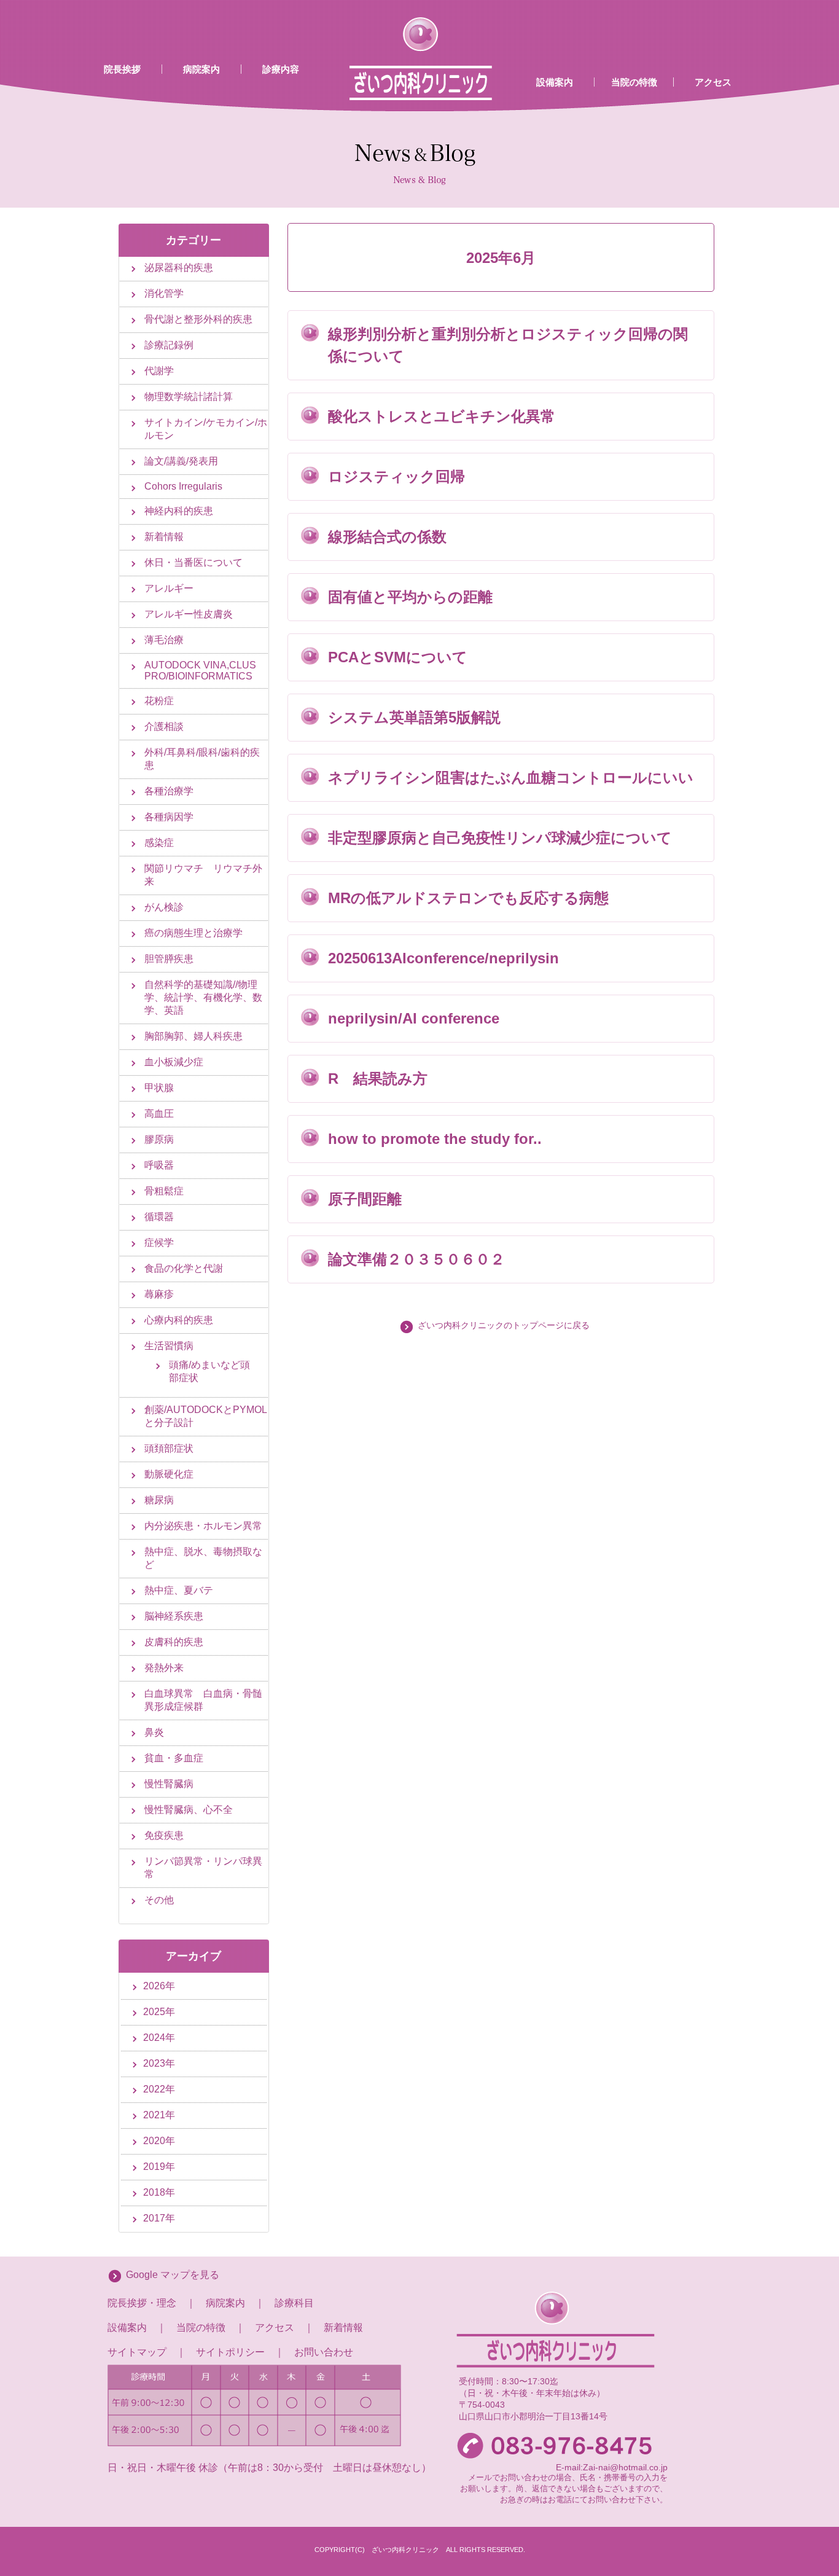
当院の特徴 (634, 82)
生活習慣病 (169, 1346)
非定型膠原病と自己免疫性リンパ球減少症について (500, 838)
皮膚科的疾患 (174, 1642)
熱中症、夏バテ (179, 1590)
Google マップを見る (173, 2275)
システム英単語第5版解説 (414, 717)
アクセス (713, 82)
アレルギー (169, 588)
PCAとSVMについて (398, 657)
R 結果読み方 (378, 1079)
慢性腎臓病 (169, 1784)
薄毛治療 (164, 640)
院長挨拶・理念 (142, 2303)
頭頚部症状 (169, 1448)
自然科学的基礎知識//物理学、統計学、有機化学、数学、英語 (203, 997)
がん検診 (164, 907)
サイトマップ (137, 2352)
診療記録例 (169, 345)
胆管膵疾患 (169, 959)
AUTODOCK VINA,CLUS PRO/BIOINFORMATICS (200, 671)
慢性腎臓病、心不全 (189, 1810)
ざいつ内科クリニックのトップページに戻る (504, 1325)
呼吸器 (159, 1165)
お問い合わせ (324, 2352)
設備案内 (555, 82)
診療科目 (294, 2303)
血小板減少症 (174, 1062)
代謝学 (159, 371)
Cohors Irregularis (183, 486)
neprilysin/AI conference (414, 1018)
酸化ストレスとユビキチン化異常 (442, 416)
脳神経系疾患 (174, 1616)
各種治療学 (169, 791)
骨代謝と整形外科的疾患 (198, 319)
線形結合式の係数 (387, 537)
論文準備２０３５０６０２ (416, 1259)
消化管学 (164, 293)
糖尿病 (159, 1500)
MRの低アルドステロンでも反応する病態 (468, 898)
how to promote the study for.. (435, 1139)
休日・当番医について (193, 562)
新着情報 (164, 537)
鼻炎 (154, 1732)
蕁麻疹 (159, 1294)
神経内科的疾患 (179, 511)
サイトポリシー (230, 2352)
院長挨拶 (122, 69)
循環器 (159, 1217)
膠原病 (159, 1139)
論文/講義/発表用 (181, 461)
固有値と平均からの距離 (410, 597)
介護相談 (164, 726)
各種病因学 (169, 817)
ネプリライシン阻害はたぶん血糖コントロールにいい (511, 777)
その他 (159, 1900)
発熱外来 (164, 1668)
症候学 (159, 1243)
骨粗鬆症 (164, 1191)
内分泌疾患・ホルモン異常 (203, 1526)
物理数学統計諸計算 (189, 397)
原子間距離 (365, 1199)
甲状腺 (159, 1088)
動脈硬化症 (169, 1474)
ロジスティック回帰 (396, 476)
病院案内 (201, 69)
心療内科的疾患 (179, 1320)
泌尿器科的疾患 (179, 268)
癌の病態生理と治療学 (193, 933)
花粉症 (159, 701)
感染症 (159, 843)
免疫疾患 (164, 1835)
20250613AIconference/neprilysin (443, 958)
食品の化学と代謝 (184, 1268)
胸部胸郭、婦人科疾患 (193, 1036)
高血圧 (159, 1114)
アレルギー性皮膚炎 (189, 614)
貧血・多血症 (174, 1758)
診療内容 (281, 69)
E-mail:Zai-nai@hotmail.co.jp (612, 2467)
